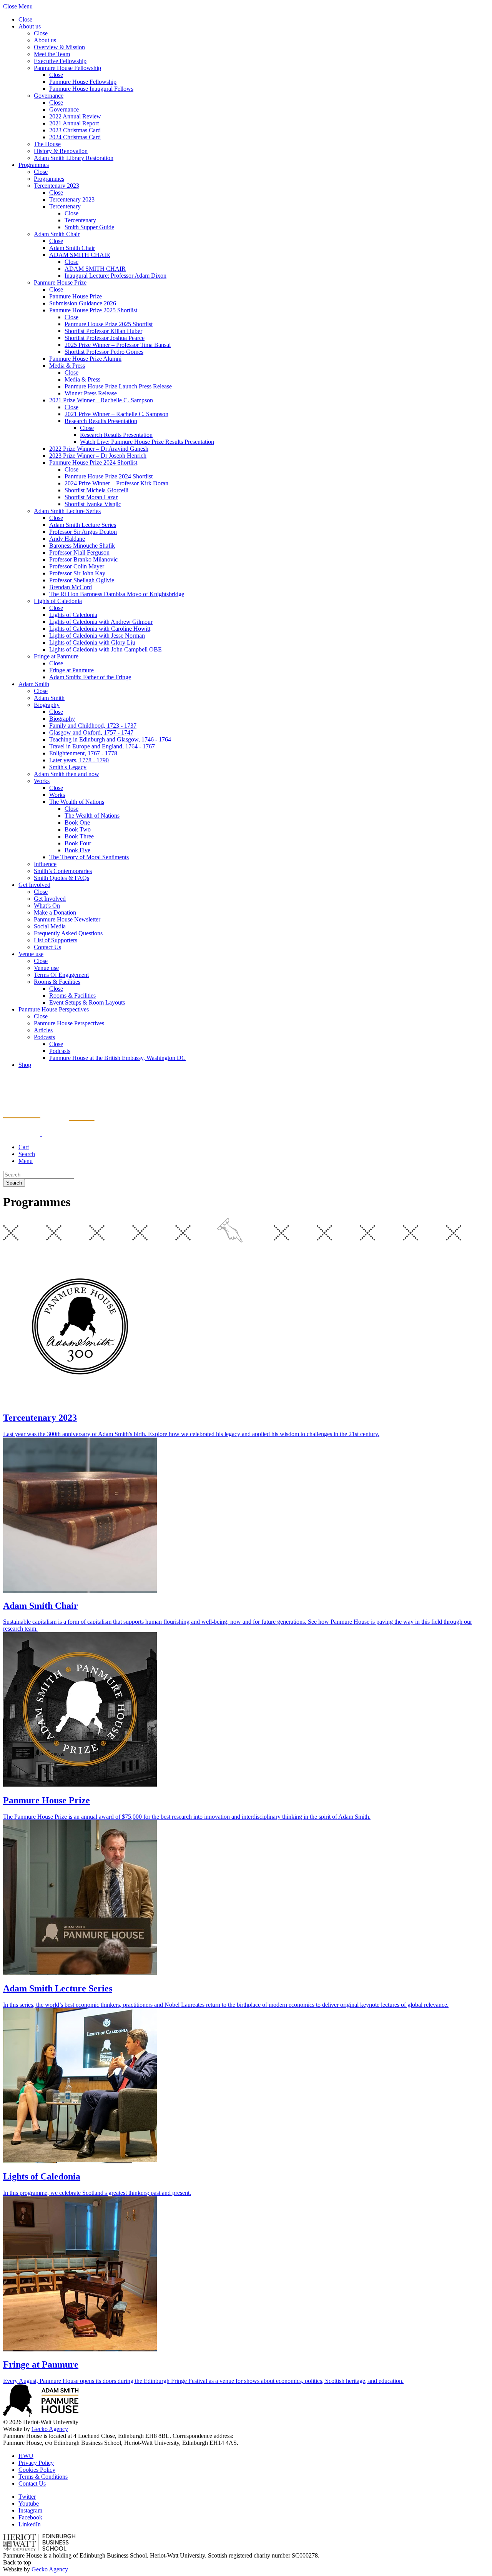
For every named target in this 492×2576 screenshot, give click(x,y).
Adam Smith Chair (57, 234)
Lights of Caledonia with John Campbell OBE (106, 649)
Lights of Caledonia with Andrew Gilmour (101, 622)
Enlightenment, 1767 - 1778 (83, 753)
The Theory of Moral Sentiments (89, 857)
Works (42, 781)
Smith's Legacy (68, 767)
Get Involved (34, 885)
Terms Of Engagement (61, 975)
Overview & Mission (59, 47)
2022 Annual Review (75, 116)
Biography (47, 705)
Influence (45, 864)
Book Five (77, 850)
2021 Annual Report (74, 123)
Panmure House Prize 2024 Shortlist (93, 462)
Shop (25, 1065)
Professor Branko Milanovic (83, 559)
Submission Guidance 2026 (83, 303)
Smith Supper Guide (89, 227)
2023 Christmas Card (75, 130)
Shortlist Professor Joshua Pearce (105, 338)
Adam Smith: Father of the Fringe (90, 677)
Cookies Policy (37, 2470)
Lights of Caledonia (58, 601)
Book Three (79, 836)
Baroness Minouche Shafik (82, 546)
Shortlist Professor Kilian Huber (103, 331)
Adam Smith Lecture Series (67, 511)
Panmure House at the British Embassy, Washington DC (117, 1058)
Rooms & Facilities (57, 982)
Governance (49, 96)
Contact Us (47, 947)
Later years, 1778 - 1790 (79, 760)
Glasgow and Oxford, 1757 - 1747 (91, 732)
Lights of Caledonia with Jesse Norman (97, 636)
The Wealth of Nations (77, 802)
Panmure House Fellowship (67, 68)
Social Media (50, 926)
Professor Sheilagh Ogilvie (82, 580)
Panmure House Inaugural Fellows (91, 89)
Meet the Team (52, 54)
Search (14, 1183)
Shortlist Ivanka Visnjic (93, 504)
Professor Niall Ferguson (79, 552)
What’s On (47, 906)
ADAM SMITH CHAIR (80, 255)
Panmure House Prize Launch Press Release (118, 386)
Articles (43, 1030)
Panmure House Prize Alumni (85, 359)
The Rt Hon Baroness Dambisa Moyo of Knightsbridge (117, 594)
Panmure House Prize (60, 282)
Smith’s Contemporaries (63, 871)
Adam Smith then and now (66, 774)
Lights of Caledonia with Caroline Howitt (100, 629)
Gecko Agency (50, 2429)
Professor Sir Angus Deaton (83, 532)
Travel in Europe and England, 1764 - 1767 (102, 746)
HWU (26, 2456)
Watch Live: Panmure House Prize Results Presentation (147, 442)
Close (25, 19)
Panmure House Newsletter (67, 919)
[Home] (49, 1134)
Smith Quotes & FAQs (61, 878)
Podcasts (44, 1037)
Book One (77, 822)
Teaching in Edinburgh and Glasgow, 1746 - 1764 (110, 739)
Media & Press (67, 366)
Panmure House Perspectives (54, 1009)
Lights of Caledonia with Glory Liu (92, 642)
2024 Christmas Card (75, 137)
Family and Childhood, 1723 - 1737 (93, 726)
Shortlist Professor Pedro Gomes (104, 352)
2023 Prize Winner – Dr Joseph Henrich (98, 456)
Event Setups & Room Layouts (87, 1002)
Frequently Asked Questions (68, 933)
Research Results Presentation (101, 421)
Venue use (31, 954)
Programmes (34, 165)
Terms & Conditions (43, 2477)
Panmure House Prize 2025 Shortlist (93, 310)
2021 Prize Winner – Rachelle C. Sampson (101, 400)
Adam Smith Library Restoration (74, 158)
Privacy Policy (36, 2463)
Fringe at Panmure (56, 656)
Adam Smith (34, 684)
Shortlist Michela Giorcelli (96, 490)
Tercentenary (65, 206)
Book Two (78, 829)
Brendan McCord (71, 587)
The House (47, 144)
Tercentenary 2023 (57, 186)
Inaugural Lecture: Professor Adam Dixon (116, 276)
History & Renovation (61, 151)
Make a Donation (55, 912)
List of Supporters (56, 940)
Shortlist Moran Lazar (91, 497)
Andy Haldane (67, 539)
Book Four (78, 843)
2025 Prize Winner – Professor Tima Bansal (118, 345)
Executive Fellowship (60, 61)
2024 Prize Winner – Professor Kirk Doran (116, 483)
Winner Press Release (91, 393)
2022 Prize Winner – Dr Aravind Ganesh (99, 449)
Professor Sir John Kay (77, 573)
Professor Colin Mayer (77, 566)
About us (30, 26)
